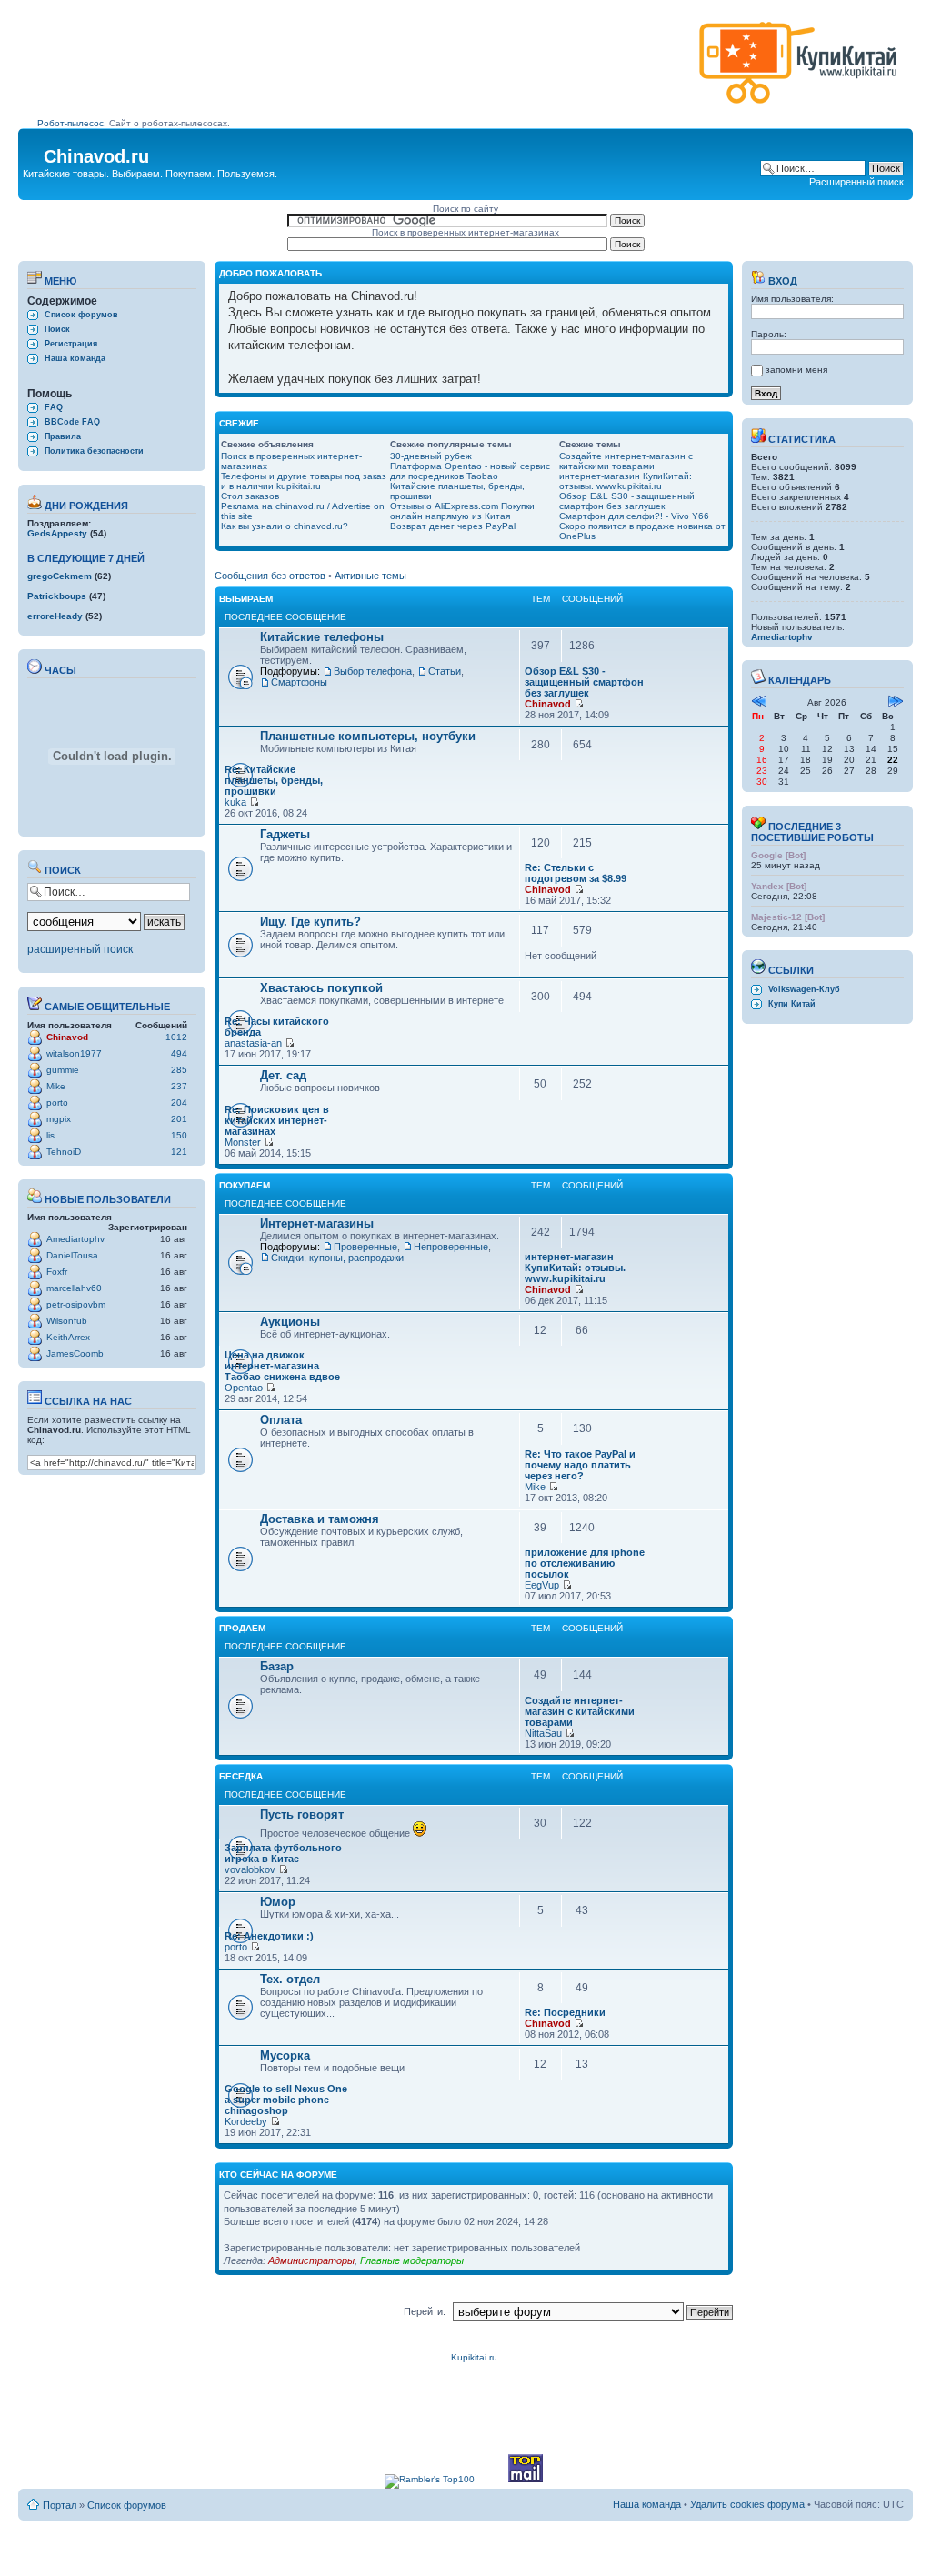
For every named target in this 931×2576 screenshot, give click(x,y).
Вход (781, 281)
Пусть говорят (302, 1814)
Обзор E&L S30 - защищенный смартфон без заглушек (627, 501)
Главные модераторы (412, 2260)
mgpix (59, 1119)
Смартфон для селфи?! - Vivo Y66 (634, 516)
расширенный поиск (80, 949)
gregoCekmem (60, 576)
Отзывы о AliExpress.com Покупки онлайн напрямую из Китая (462, 511)
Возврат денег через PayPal (453, 526)
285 (179, 1070)
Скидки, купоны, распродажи (337, 1258)
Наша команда (75, 358)
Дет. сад (283, 1075)
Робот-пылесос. (72, 123)
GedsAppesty (57, 533)
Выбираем (246, 599)
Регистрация (71, 344)
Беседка (241, 1776)
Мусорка (285, 2055)
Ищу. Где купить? (310, 922)
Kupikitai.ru (474, 2357)
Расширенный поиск (856, 182)
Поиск (57, 329)
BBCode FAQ (72, 422)
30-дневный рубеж (431, 456)
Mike (56, 1086)
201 (179, 1119)
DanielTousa (72, 1255)
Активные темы (370, 576)
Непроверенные (451, 1247)
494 (179, 1053)
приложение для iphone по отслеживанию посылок (585, 1563)
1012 (176, 1037)
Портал (60, 2505)
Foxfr (57, 1272)
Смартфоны (299, 682)
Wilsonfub (67, 1321)
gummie (63, 1070)
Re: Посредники (565, 2012)
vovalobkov (250, 1869)
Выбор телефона (373, 671)
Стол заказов (250, 496)
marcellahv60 (74, 1288)
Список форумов (81, 315)
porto (57, 1103)
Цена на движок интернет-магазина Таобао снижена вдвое (282, 1366)
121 (179, 1152)
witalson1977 (74, 1053)
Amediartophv (75, 1239)
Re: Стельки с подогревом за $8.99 (576, 873)
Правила (63, 436)
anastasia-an (253, 1043)
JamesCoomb (75, 1353)
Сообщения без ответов (270, 576)
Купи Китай (792, 1004)
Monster (243, 1142)
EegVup (542, 1585)
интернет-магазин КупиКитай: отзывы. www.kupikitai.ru (626, 481)
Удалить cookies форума (747, 2504)
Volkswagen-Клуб (804, 989)
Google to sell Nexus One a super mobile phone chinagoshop (286, 2100)
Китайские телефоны (322, 637)
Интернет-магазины (317, 1223)
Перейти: (425, 2311)
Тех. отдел (290, 1979)
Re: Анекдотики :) (269, 1936)
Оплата (281, 1420)
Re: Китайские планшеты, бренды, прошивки (274, 780)
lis (50, 1135)
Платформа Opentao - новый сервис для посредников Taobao (470, 471)
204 (179, 1103)
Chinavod (67, 1037)
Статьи (445, 671)
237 (179, 1086)
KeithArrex (68, 1337)
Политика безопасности (94, 451)
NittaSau (543, 1733)
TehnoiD (64, 1152)
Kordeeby (246, 2121)
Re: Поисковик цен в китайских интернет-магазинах (277, 1120)
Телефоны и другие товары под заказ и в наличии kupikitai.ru (304, 481)
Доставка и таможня (320, 1519)
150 (179, 1135)
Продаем (242, 1628)
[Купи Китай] (798, 108)
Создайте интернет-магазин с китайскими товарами (626, 461)
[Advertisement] (365, 70)
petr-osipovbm (76, 1304)
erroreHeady (55, 616)
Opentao (244, 1388)
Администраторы (311, 2260)
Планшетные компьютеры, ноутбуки (368, 736)
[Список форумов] (33, 151)
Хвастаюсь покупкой (321, 988)
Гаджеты (285, 834)
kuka (235, 802)
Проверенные (365, 1247)
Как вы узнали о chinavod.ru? (285, 526)
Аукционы (290, 1322)
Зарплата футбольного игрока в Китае (283, 1853)
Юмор (278, 1902)
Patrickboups (57, 596)
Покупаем (245, 1185)
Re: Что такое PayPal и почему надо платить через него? (580, 1465)
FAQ (54, 407)
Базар (277, 1666)
